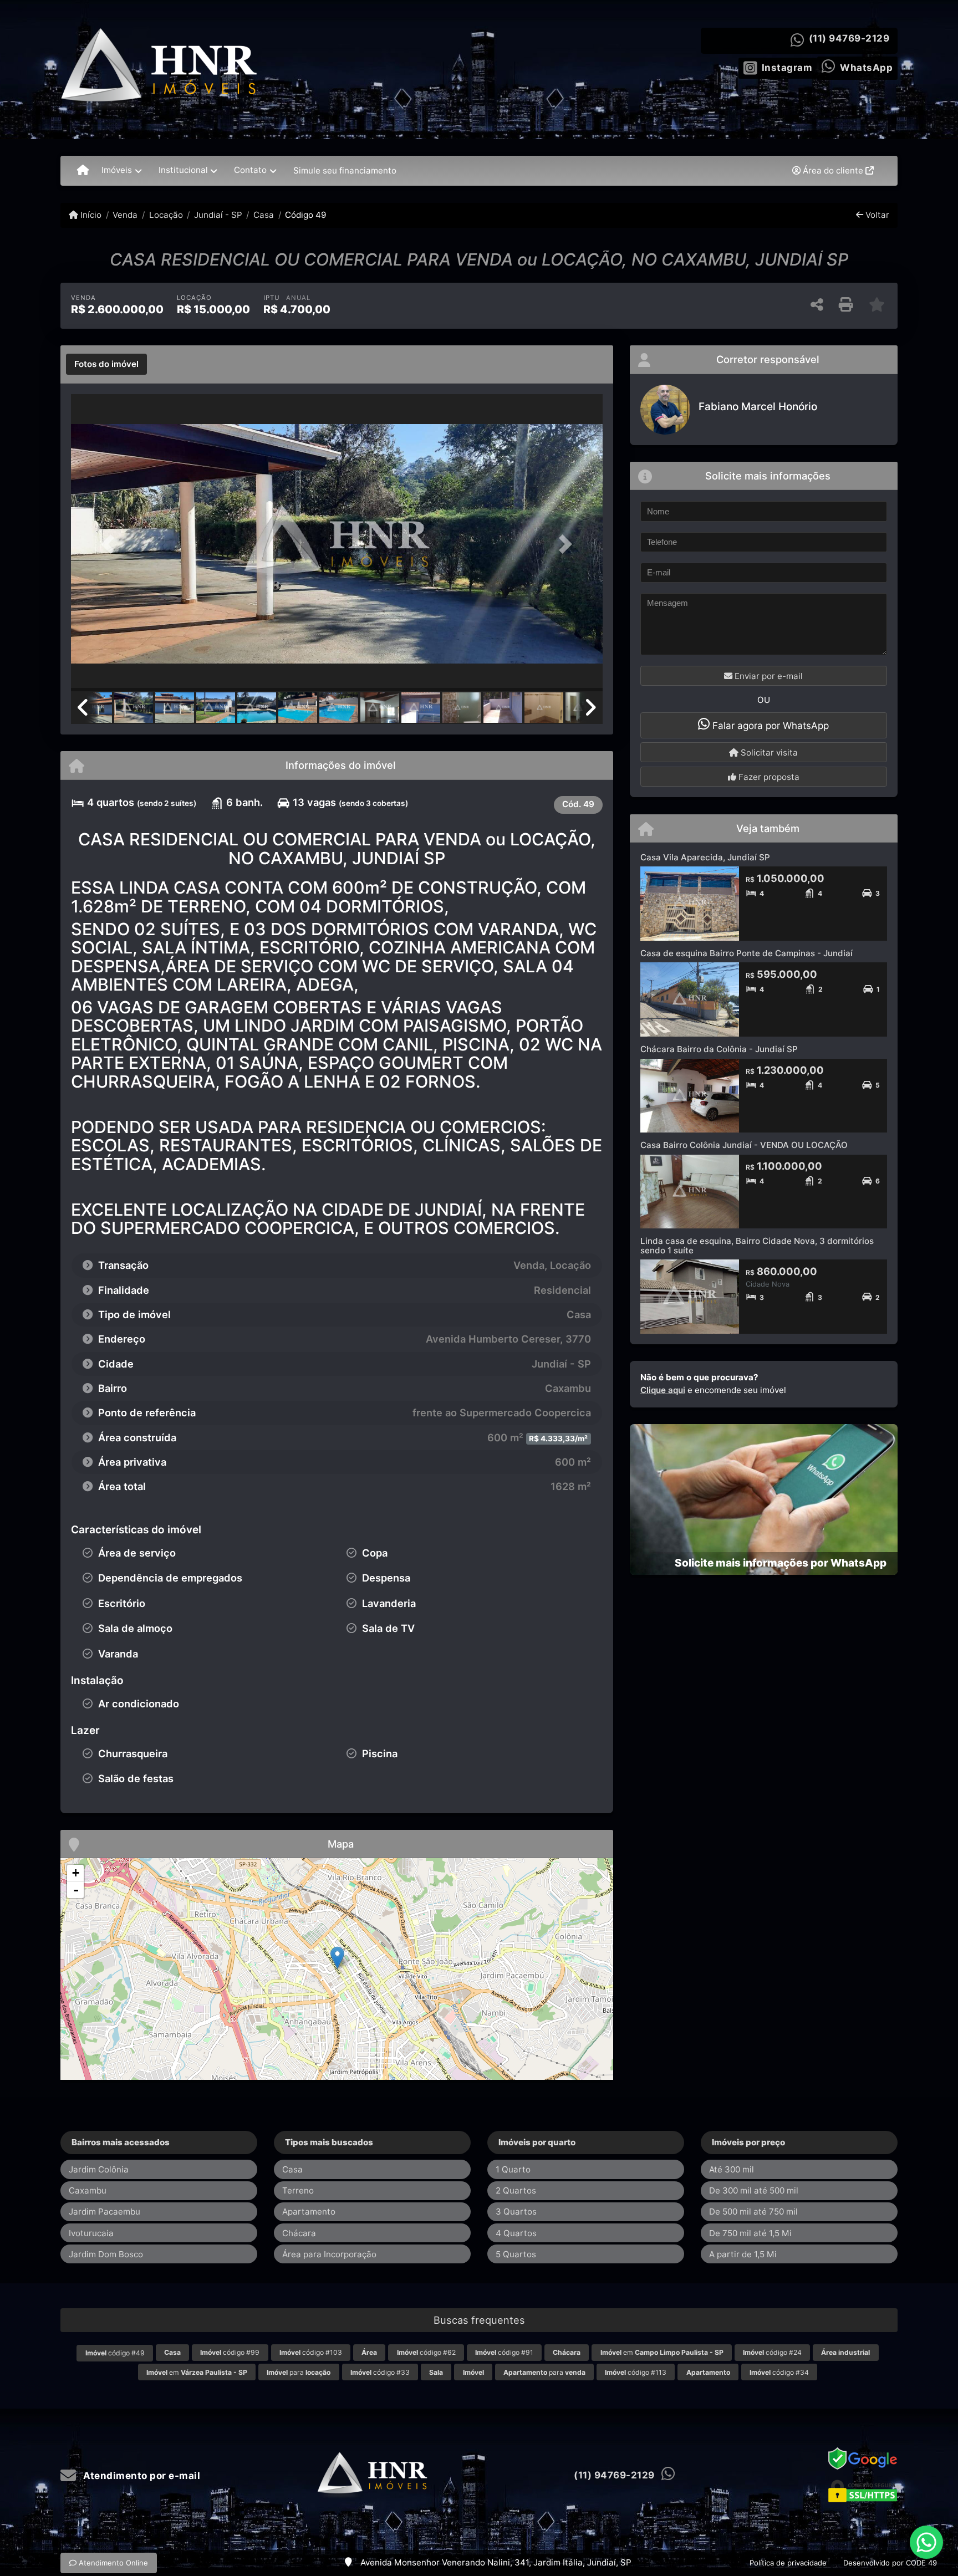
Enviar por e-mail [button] (768, 676)
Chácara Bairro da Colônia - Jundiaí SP (719, 1049)
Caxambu (88, 2190)
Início (90, 215)
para (299, 2372)
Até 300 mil (732, 2169)
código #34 (779, 2372)
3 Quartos (516, 2212)
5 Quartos (516, 2254)
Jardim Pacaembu (105, 2212)
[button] (111, 544)
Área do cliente (833, 170)
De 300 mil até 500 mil (754, 2190)
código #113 (636, 2372)
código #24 (772, 2352)
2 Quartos (516, 2190)
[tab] (106, 364)
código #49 (115, 2353)
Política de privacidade (788, 2563)
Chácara (299, 2233)
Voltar (876, 215)
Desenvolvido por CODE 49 (890, 2563)
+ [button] (76, 1873)
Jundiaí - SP (218, 215)
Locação (166, 215)
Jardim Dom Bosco (106, 2254)
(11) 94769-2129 (849, 38)
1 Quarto (513, 2169)
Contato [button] (250, 170)
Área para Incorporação (329, 2254)
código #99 (230, 2352)
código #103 (311, 2352)
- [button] (76, 1890)
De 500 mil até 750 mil (753, 2212)
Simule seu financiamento (345, 170)
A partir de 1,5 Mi (743, 2254)
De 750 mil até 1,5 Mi (750, 2233)
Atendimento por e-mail (141, 2476)
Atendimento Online (112, 2563)
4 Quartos (516, 2233)
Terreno (298, 2190)
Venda (125, 215)
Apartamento (309, 2212)
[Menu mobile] (83, 171)
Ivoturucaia (91, 2233)
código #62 (426, 2352)
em (662, 2352)
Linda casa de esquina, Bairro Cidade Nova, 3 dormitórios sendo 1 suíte (757, 1246)
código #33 (380, 2372)
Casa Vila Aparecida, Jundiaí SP (705, 857)
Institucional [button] (183, 170)
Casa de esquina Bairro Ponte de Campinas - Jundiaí (746, 953)
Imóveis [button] (117, 170)
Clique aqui (663, 1390)
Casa (264, 215)
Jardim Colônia (99, 2169)
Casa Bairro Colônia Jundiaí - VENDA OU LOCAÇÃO (744, 1145)
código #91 (504, 2352)
